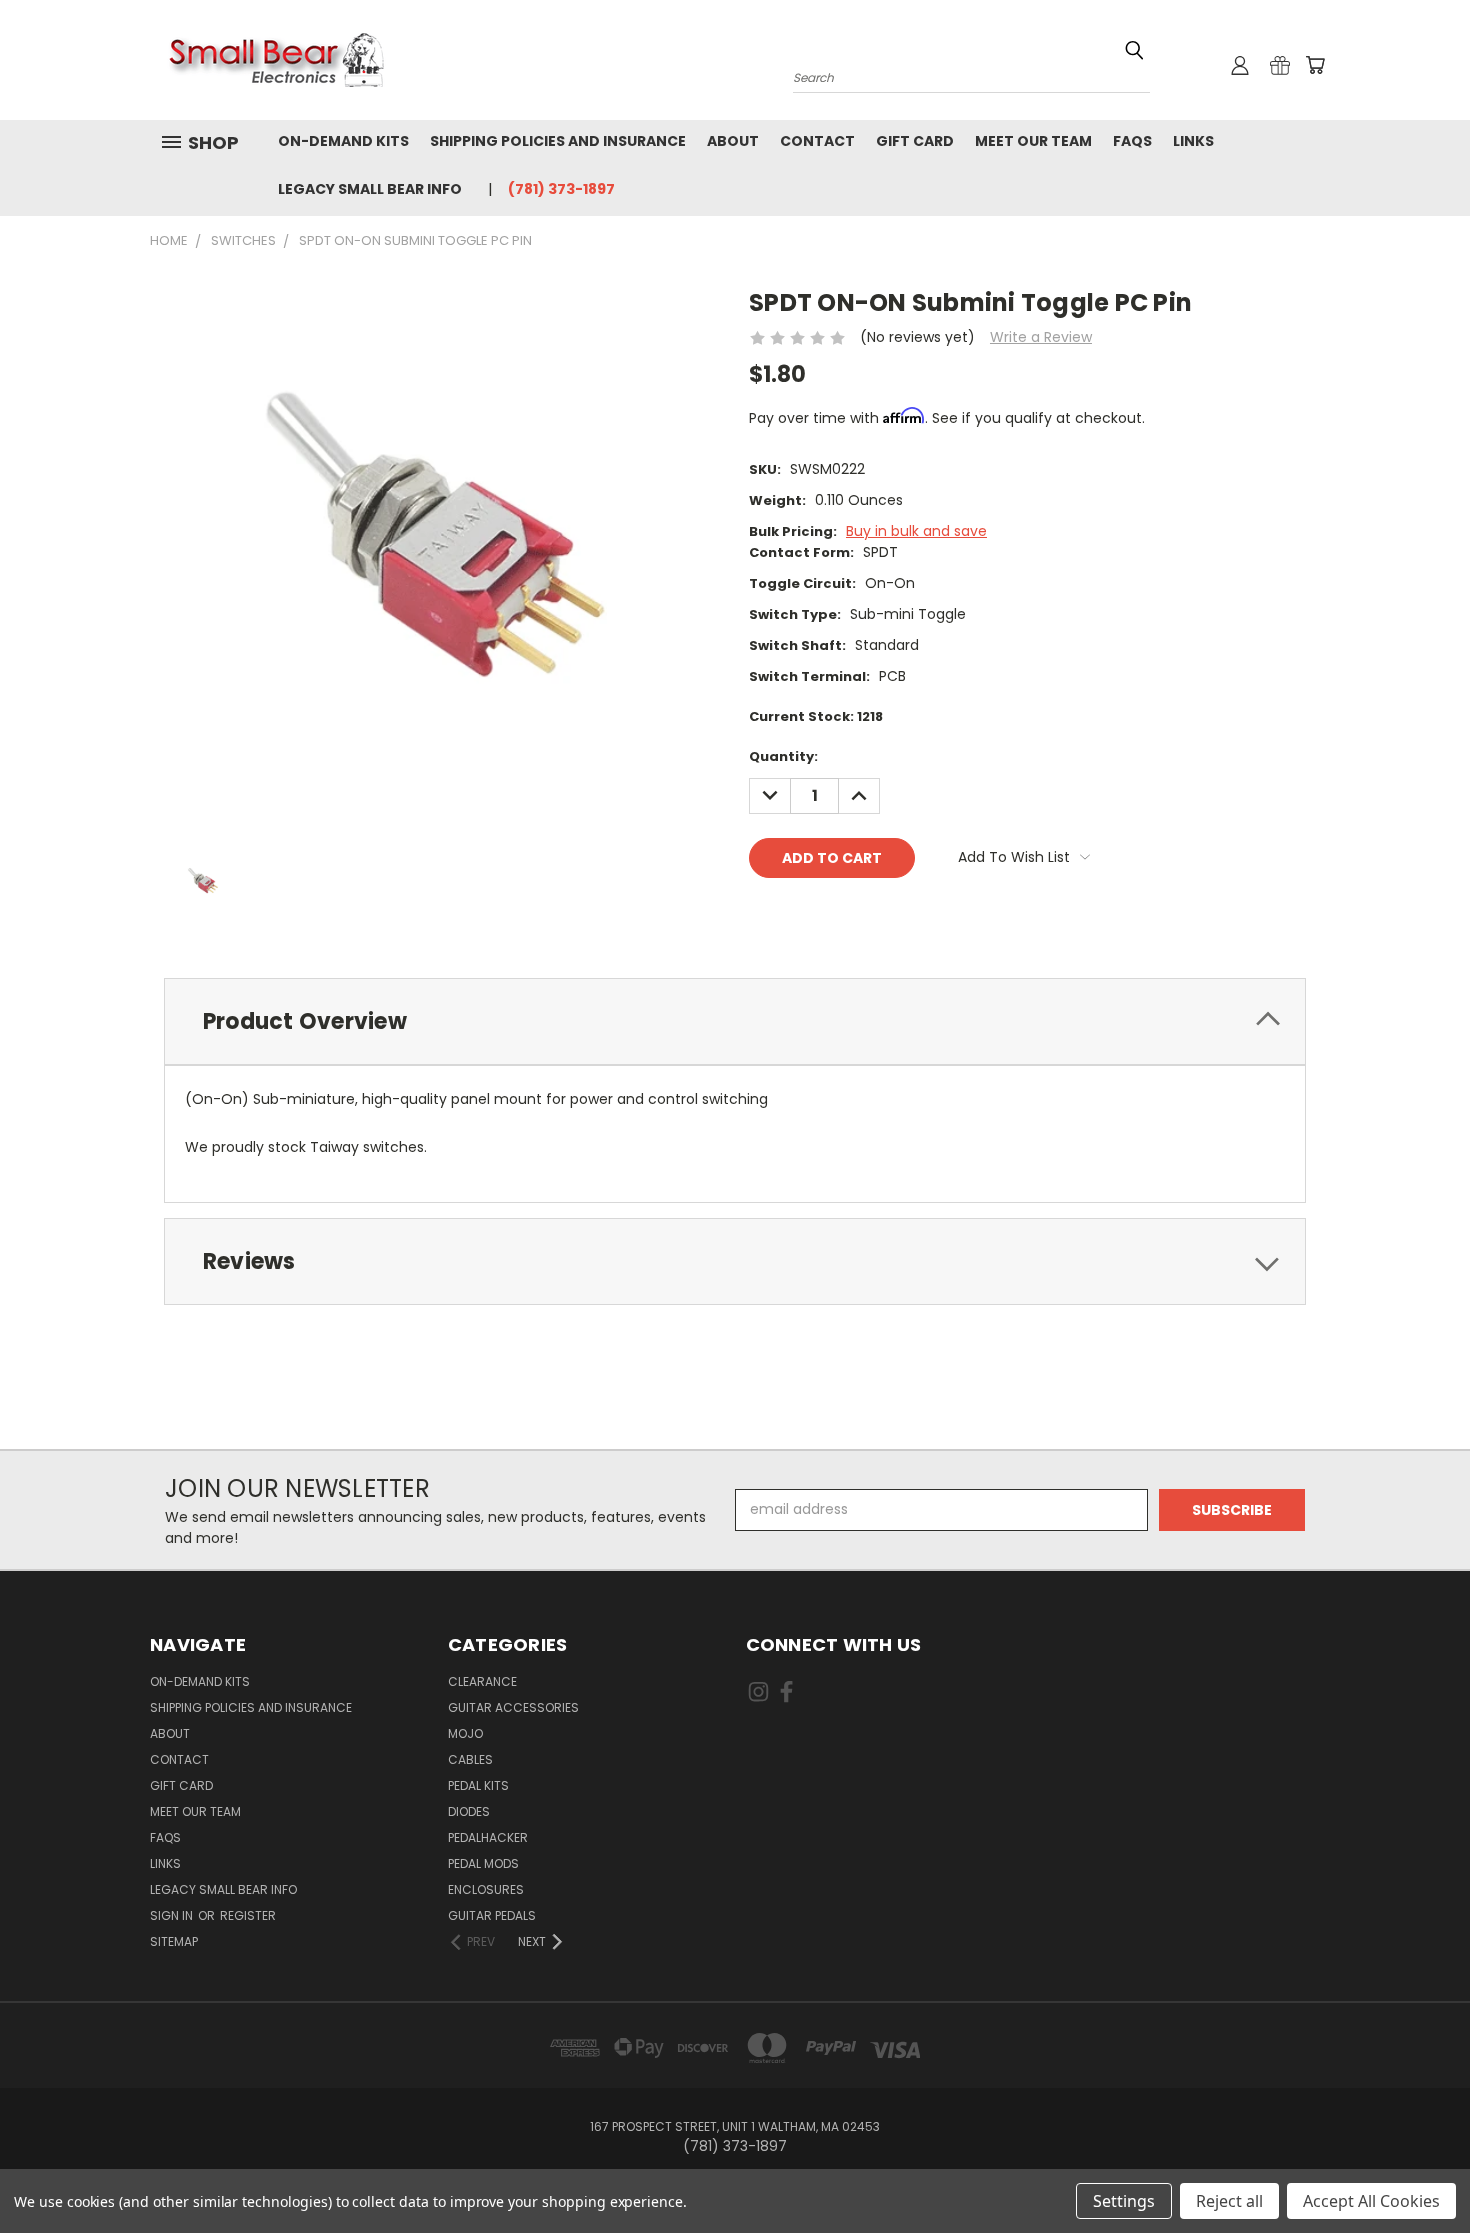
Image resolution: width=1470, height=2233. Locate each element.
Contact (817, 141)
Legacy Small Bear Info (370, 189)
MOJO (465, 1733)
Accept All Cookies (1371, 2201)
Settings (1124, 2201)
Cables (470, 1759)
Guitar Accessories (513, 1707)
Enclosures (486, 1889)
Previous (1417, 2170)
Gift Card (915, 141)
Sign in (173, 1915)
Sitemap (174, 1941)
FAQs (1132, 141)
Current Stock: (816, 716)
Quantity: (783, 756)
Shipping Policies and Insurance (558, 141)
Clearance (482, 1681)
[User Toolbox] (1240, 65)
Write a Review (1041, 337)
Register (248, 1915)
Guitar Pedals (492, 1915)
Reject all (1229, 2201)
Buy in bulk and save (916, 531)
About (733, 141)
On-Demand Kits (343, 141)
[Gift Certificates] (1280, 65)
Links (1193, 141)
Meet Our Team (1033, 141)
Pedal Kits (478, 1785)
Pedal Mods (483, 1863)
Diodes (469, 1811)
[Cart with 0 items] (1315, 65)
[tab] (735, 1021)
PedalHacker (488, 1837)
